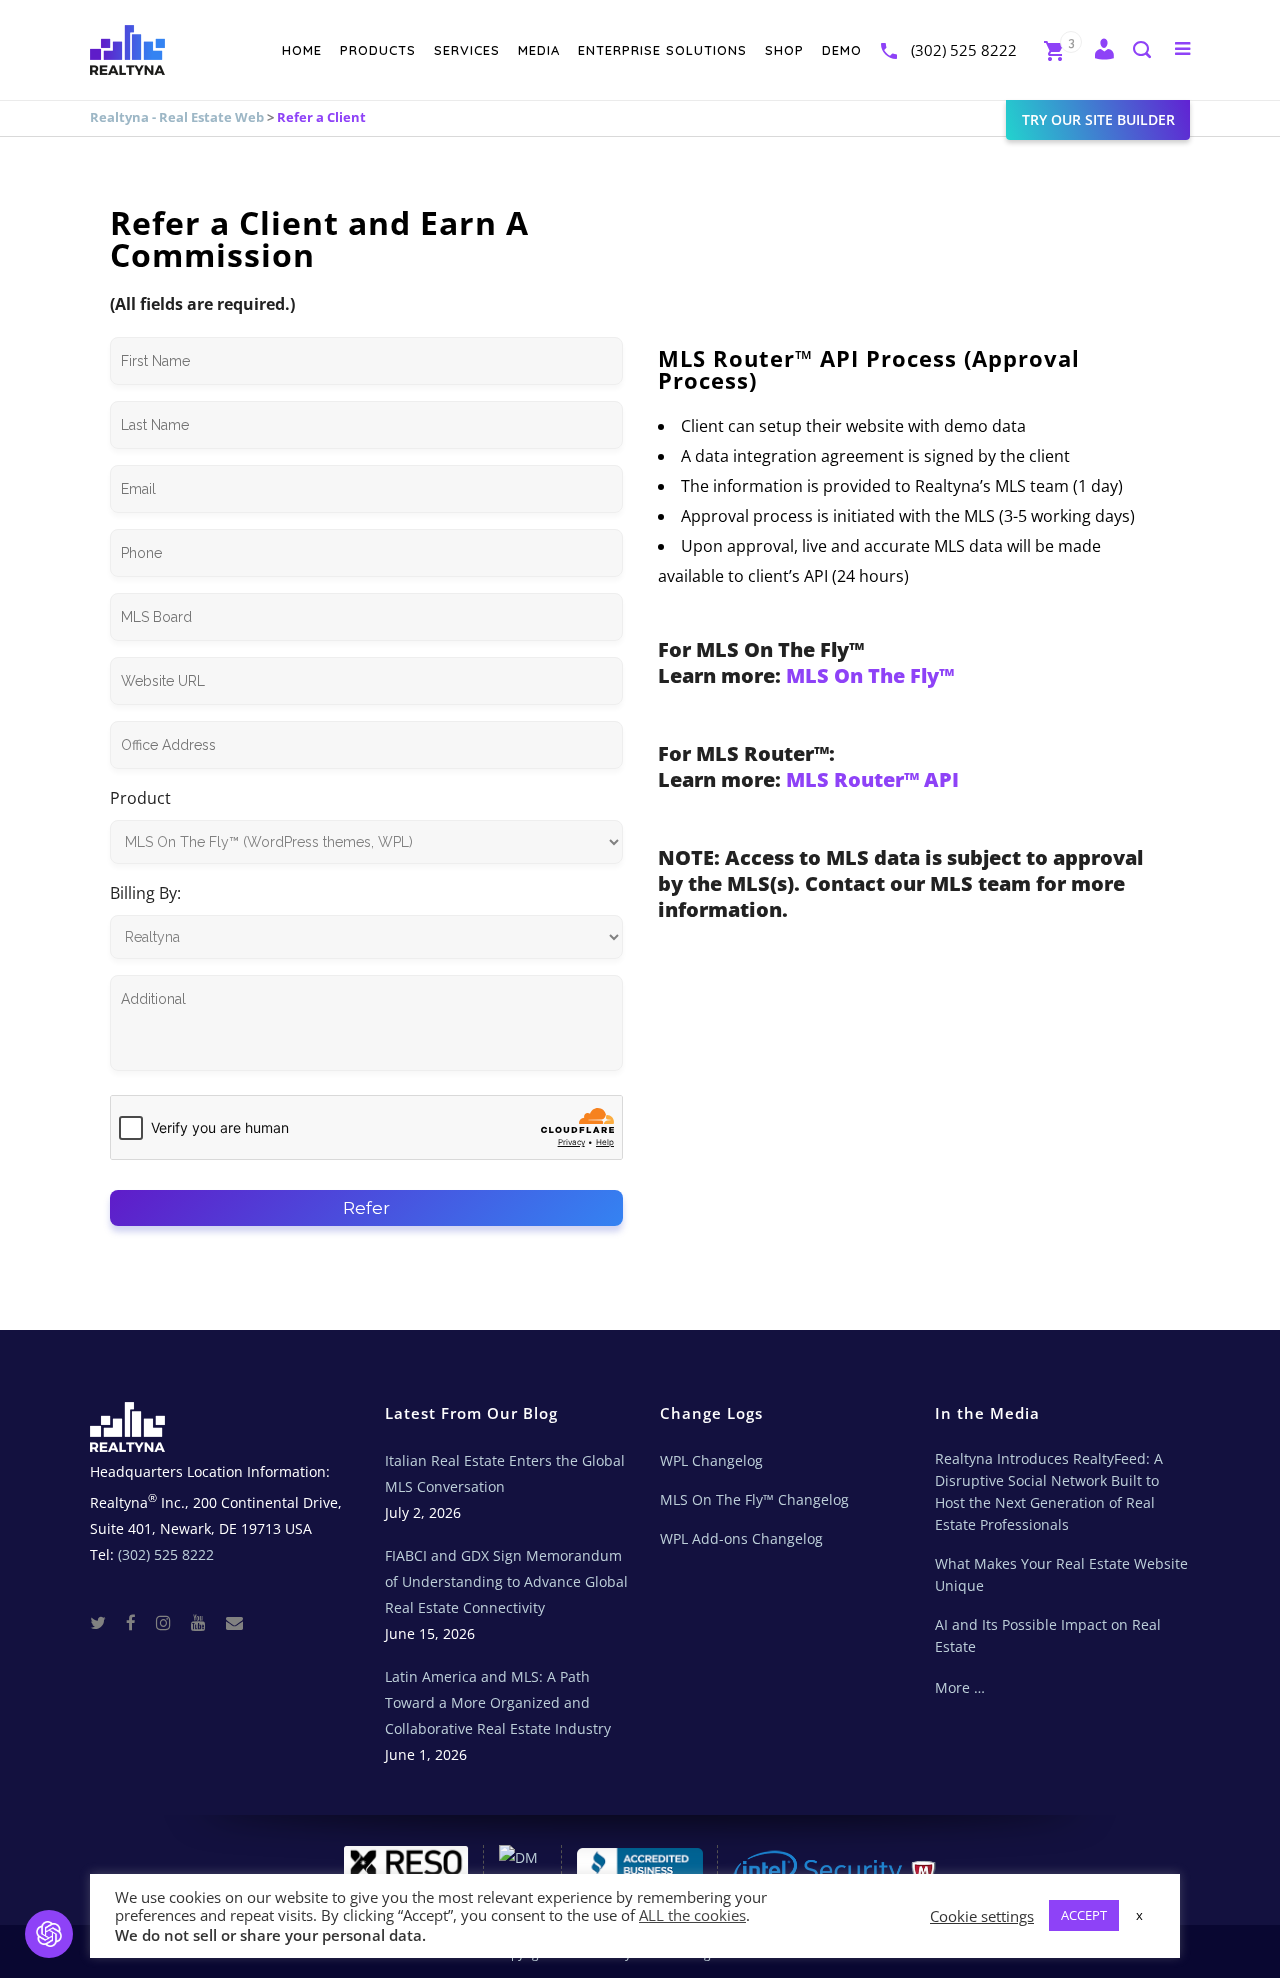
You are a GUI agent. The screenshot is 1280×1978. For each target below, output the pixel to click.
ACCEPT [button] (1084, 1915)
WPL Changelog (711, 1460)
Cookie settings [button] (982, 1916)
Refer (366, 1208)
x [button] (1139, 1915)
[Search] (1141, 51)
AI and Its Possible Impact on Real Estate (1048, 1635)
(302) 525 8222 (964, 50)
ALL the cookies (692, 1915)
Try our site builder (1098, 119)
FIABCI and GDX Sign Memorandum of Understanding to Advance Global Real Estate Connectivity (506, 1581)
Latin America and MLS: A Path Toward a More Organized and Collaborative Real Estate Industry (498, 1702)
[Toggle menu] (1178, 48)
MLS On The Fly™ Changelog (754, 1499)
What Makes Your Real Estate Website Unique (1061, 1574)
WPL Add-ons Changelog (741, 1538)
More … (960, 1687)
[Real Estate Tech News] (234, 1621)
